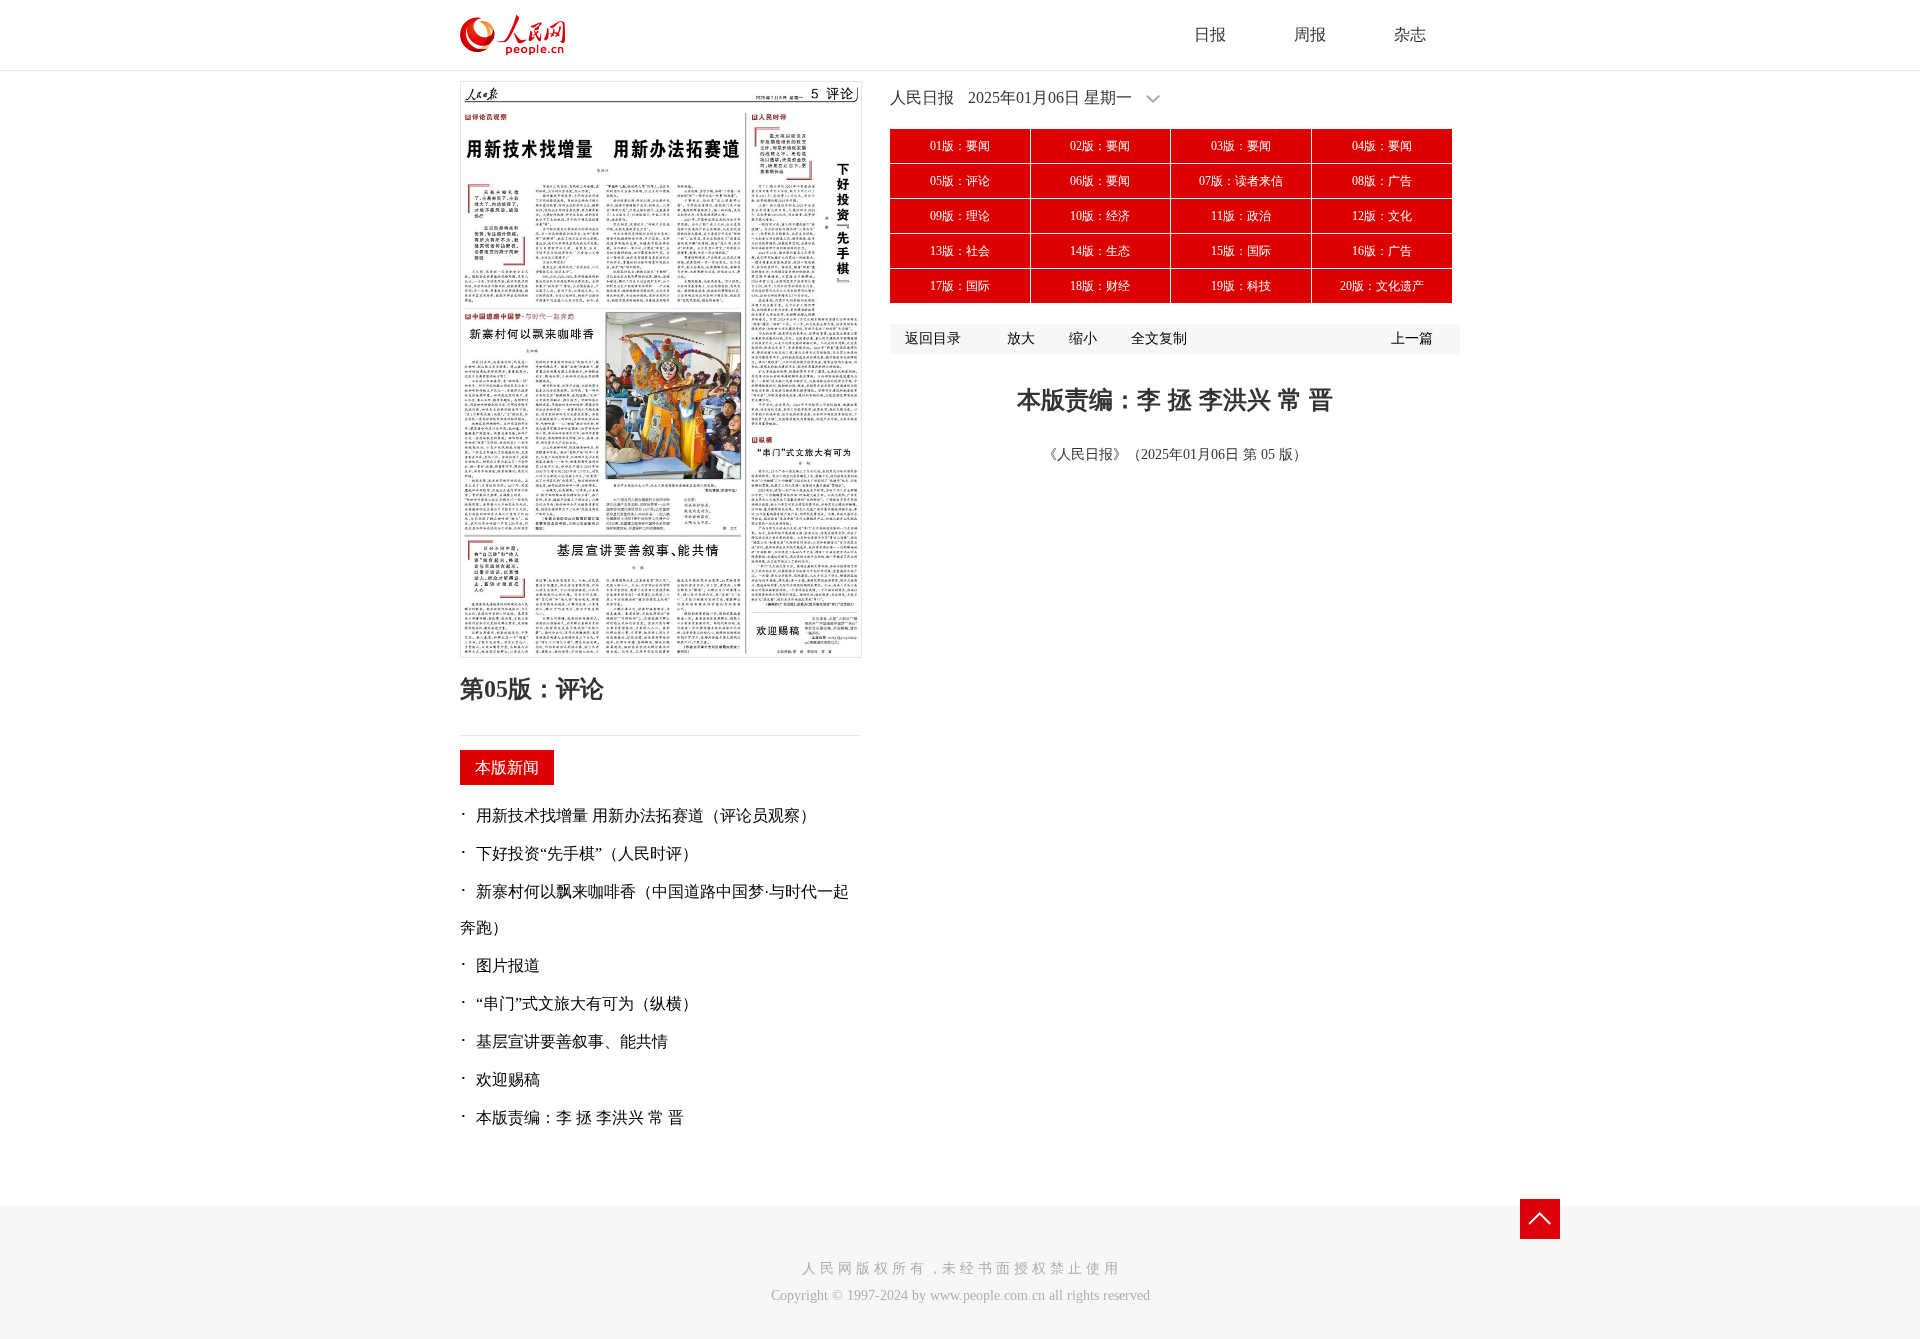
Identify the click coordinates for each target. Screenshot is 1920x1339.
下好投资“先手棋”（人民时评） (587, 853)
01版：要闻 (960, 146)
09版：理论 (960, 216)
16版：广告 (1382, 251)
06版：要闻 (1100, 181)
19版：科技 (1241, 286)
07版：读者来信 (1241, 181)
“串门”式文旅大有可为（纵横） (587, 1003)
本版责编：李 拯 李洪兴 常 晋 (580, 1117)
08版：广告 (1382, 181)
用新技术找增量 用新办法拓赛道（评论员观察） (646, 815)
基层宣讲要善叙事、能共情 (572, 1041)
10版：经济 (1100, 216)
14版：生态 (1100, 251)
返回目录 (933, 338)
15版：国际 (1241, 251)
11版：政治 (1241, 216)
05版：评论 (960, 181)
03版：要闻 (1241, 146)
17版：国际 (960, 286)
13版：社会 (960, 251)
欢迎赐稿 (508, 1079)
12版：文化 (1382, 216)
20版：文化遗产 (1382, 286)
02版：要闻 (1100, 146)
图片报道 (508, 965)
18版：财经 (1100, 286)
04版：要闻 (1382, 146)
